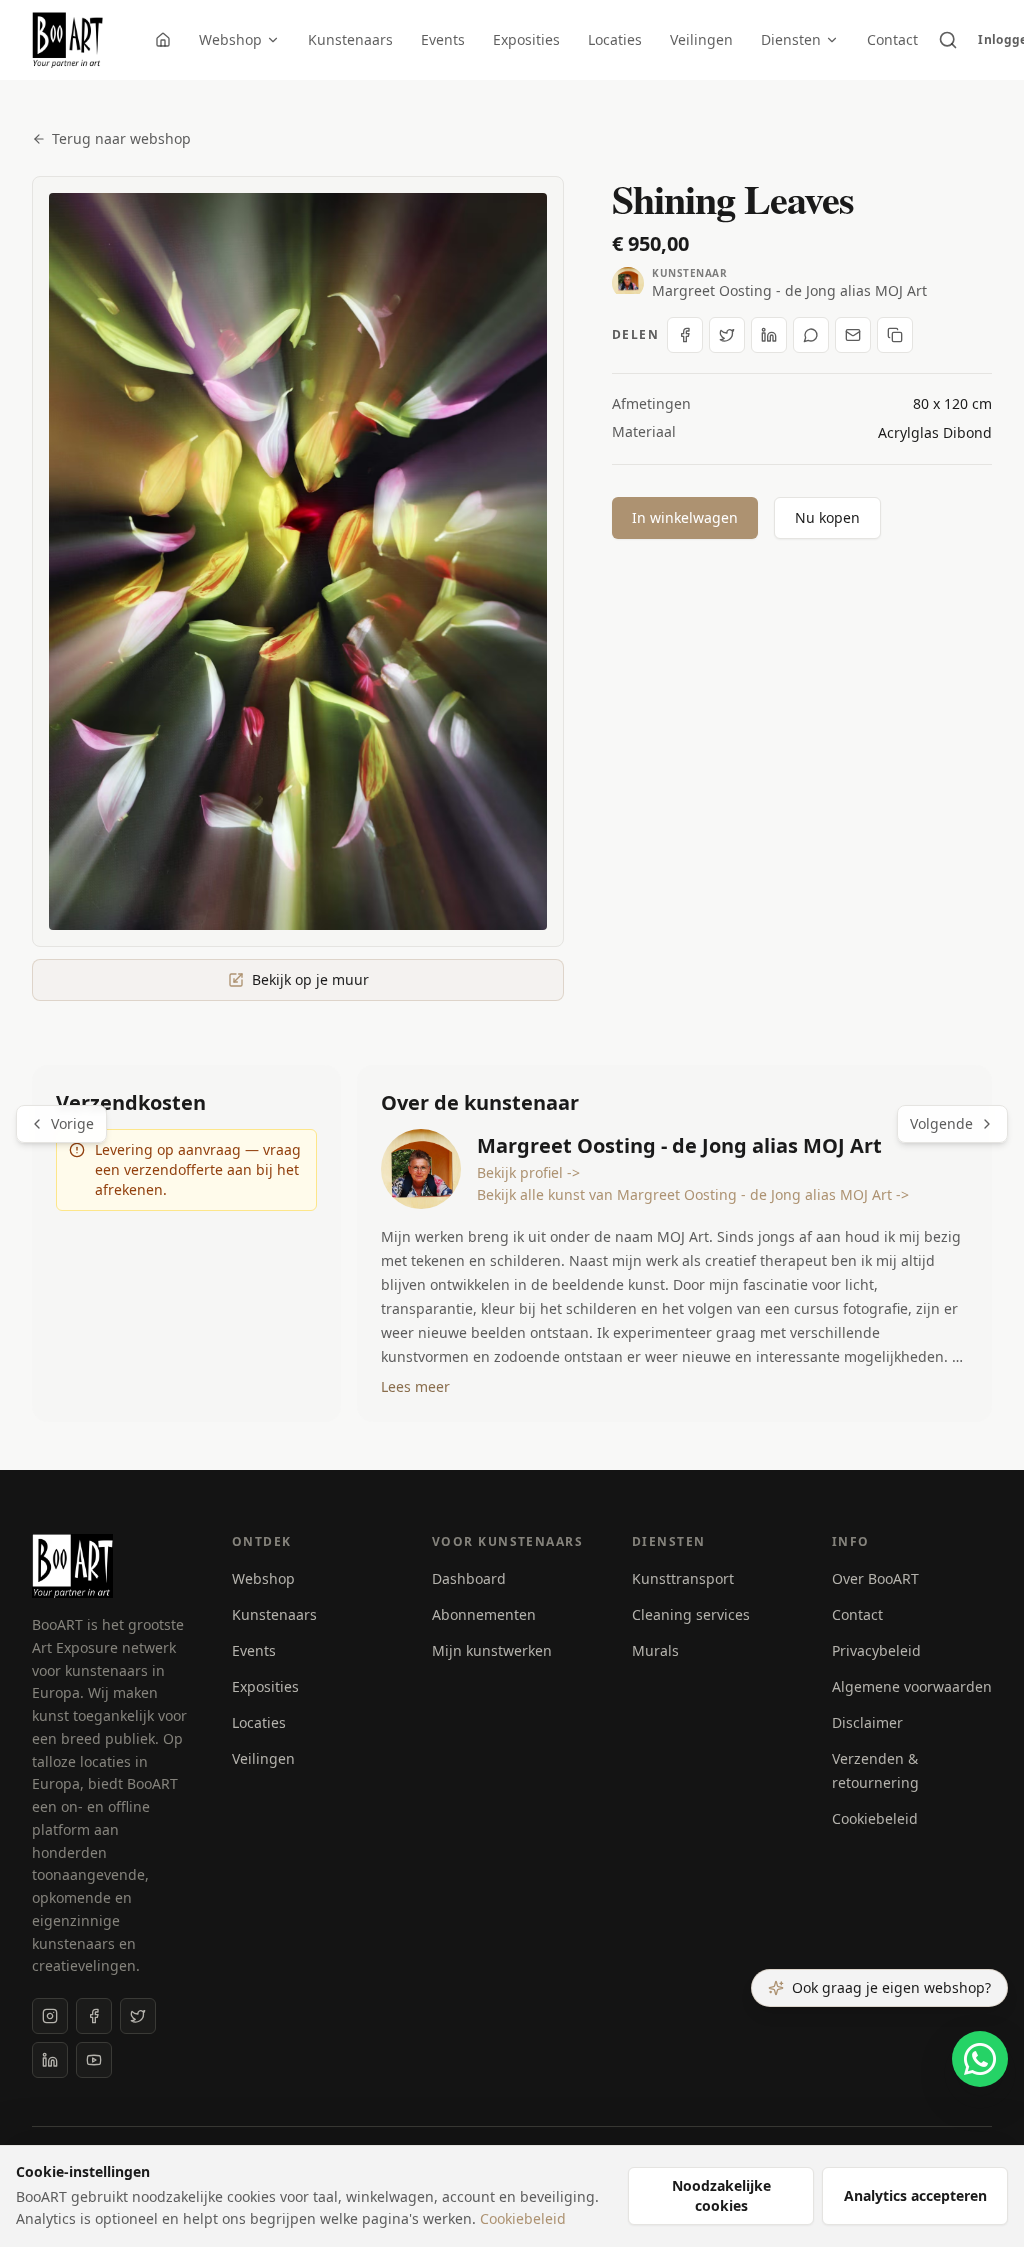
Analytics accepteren (915, 2195)
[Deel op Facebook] (685, 335)
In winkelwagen (685, 517)
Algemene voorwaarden (912, 1686)
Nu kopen (827, 517)
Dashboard (469, 1578)
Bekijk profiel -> (528, 1172)
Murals (655, 1650)
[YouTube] (94, 2060)
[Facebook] (94, 2016)
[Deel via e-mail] (853, 335)
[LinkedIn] (50, 2060)
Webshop (230, 39)
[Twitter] (138, 2016)
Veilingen (701, 39)
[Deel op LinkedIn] (769, 335)
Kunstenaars (350, 39)
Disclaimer (867, 1722)
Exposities (526, 39)
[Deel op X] (727, 335)
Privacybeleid (876, 1650)
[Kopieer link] (895, 335)
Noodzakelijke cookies (721, 2195)
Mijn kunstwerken (492, 1650)
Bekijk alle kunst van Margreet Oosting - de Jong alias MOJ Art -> (693, 1194)
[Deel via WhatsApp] (811, 335)
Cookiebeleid (875, 1818)
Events (443, 39)
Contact (892, 39)
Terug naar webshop (121, 138)
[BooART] (67, 40)
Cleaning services (691, 1614)
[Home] (163, 40)
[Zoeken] (948, 40)
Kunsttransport (683, 1578)
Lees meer (415, 1386)
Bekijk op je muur (310, 979)
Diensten (791, 39)
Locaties (615, 39)
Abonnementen (484, 1614)
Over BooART (875, 1578)
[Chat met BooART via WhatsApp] (980, 2059)
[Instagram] (50, 2016)
